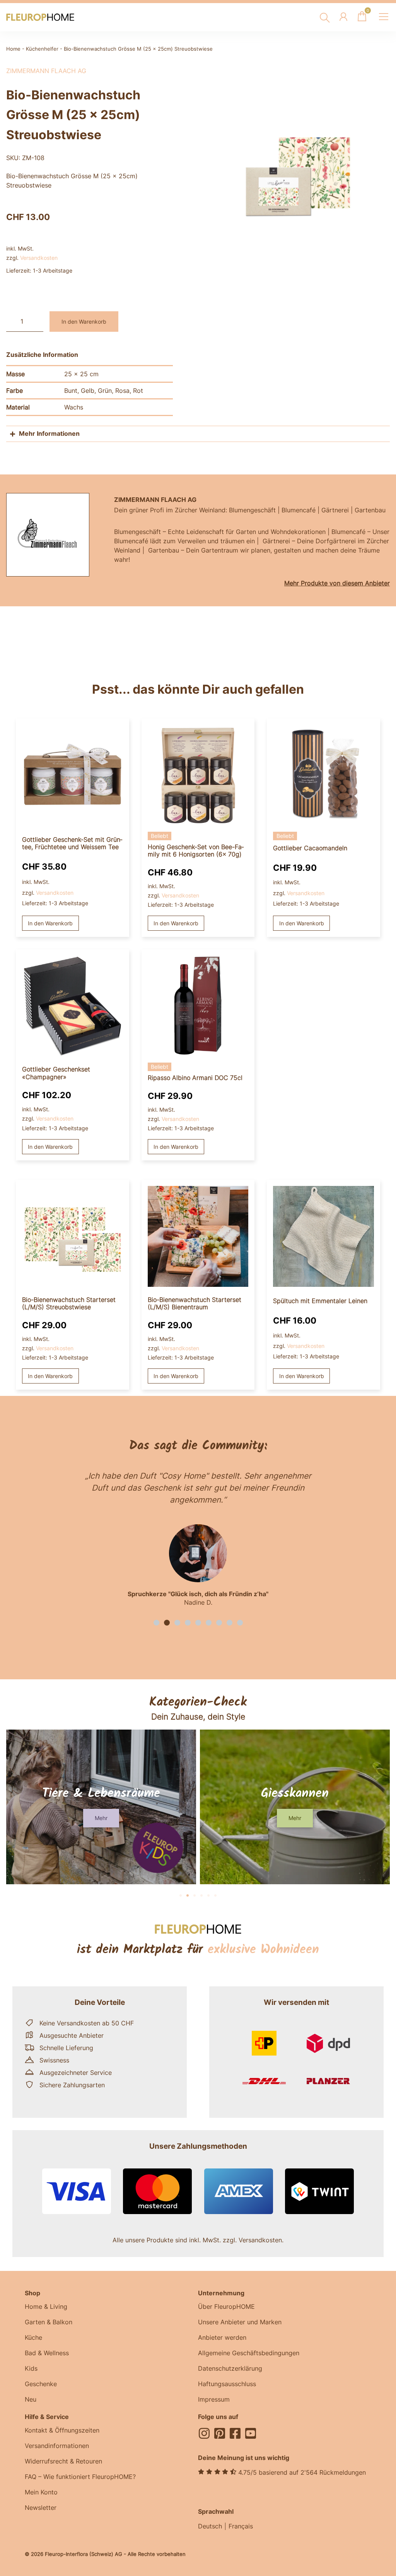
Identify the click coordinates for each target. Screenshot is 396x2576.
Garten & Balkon (49, 2322)
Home (13, 49)
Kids (31, 2368)
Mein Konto (41, 2492)
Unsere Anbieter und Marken (240, 2322)
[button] (156, 1623)
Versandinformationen (57, 2446)
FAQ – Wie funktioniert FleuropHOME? (80, 2477)
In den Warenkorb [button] (50, 923)
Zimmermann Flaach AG (46, 71)
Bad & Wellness (47, 2353)
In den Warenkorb (84, 322)
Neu (31, 2399)
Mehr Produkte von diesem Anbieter (337, 583)
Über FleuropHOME (226, 2306)
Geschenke (41, 2384)
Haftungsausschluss (227, 2384)
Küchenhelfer (42, 49)
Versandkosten (39, 258)
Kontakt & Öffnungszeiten (62, 2430)
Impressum (214, 2399)
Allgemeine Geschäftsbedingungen (249, 2353)
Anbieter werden (222, 2337)
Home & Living (46, 2306)
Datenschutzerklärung (230, 2368)
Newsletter (41, 2508)
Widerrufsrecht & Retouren (63, 2461)
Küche (33, 2337)
